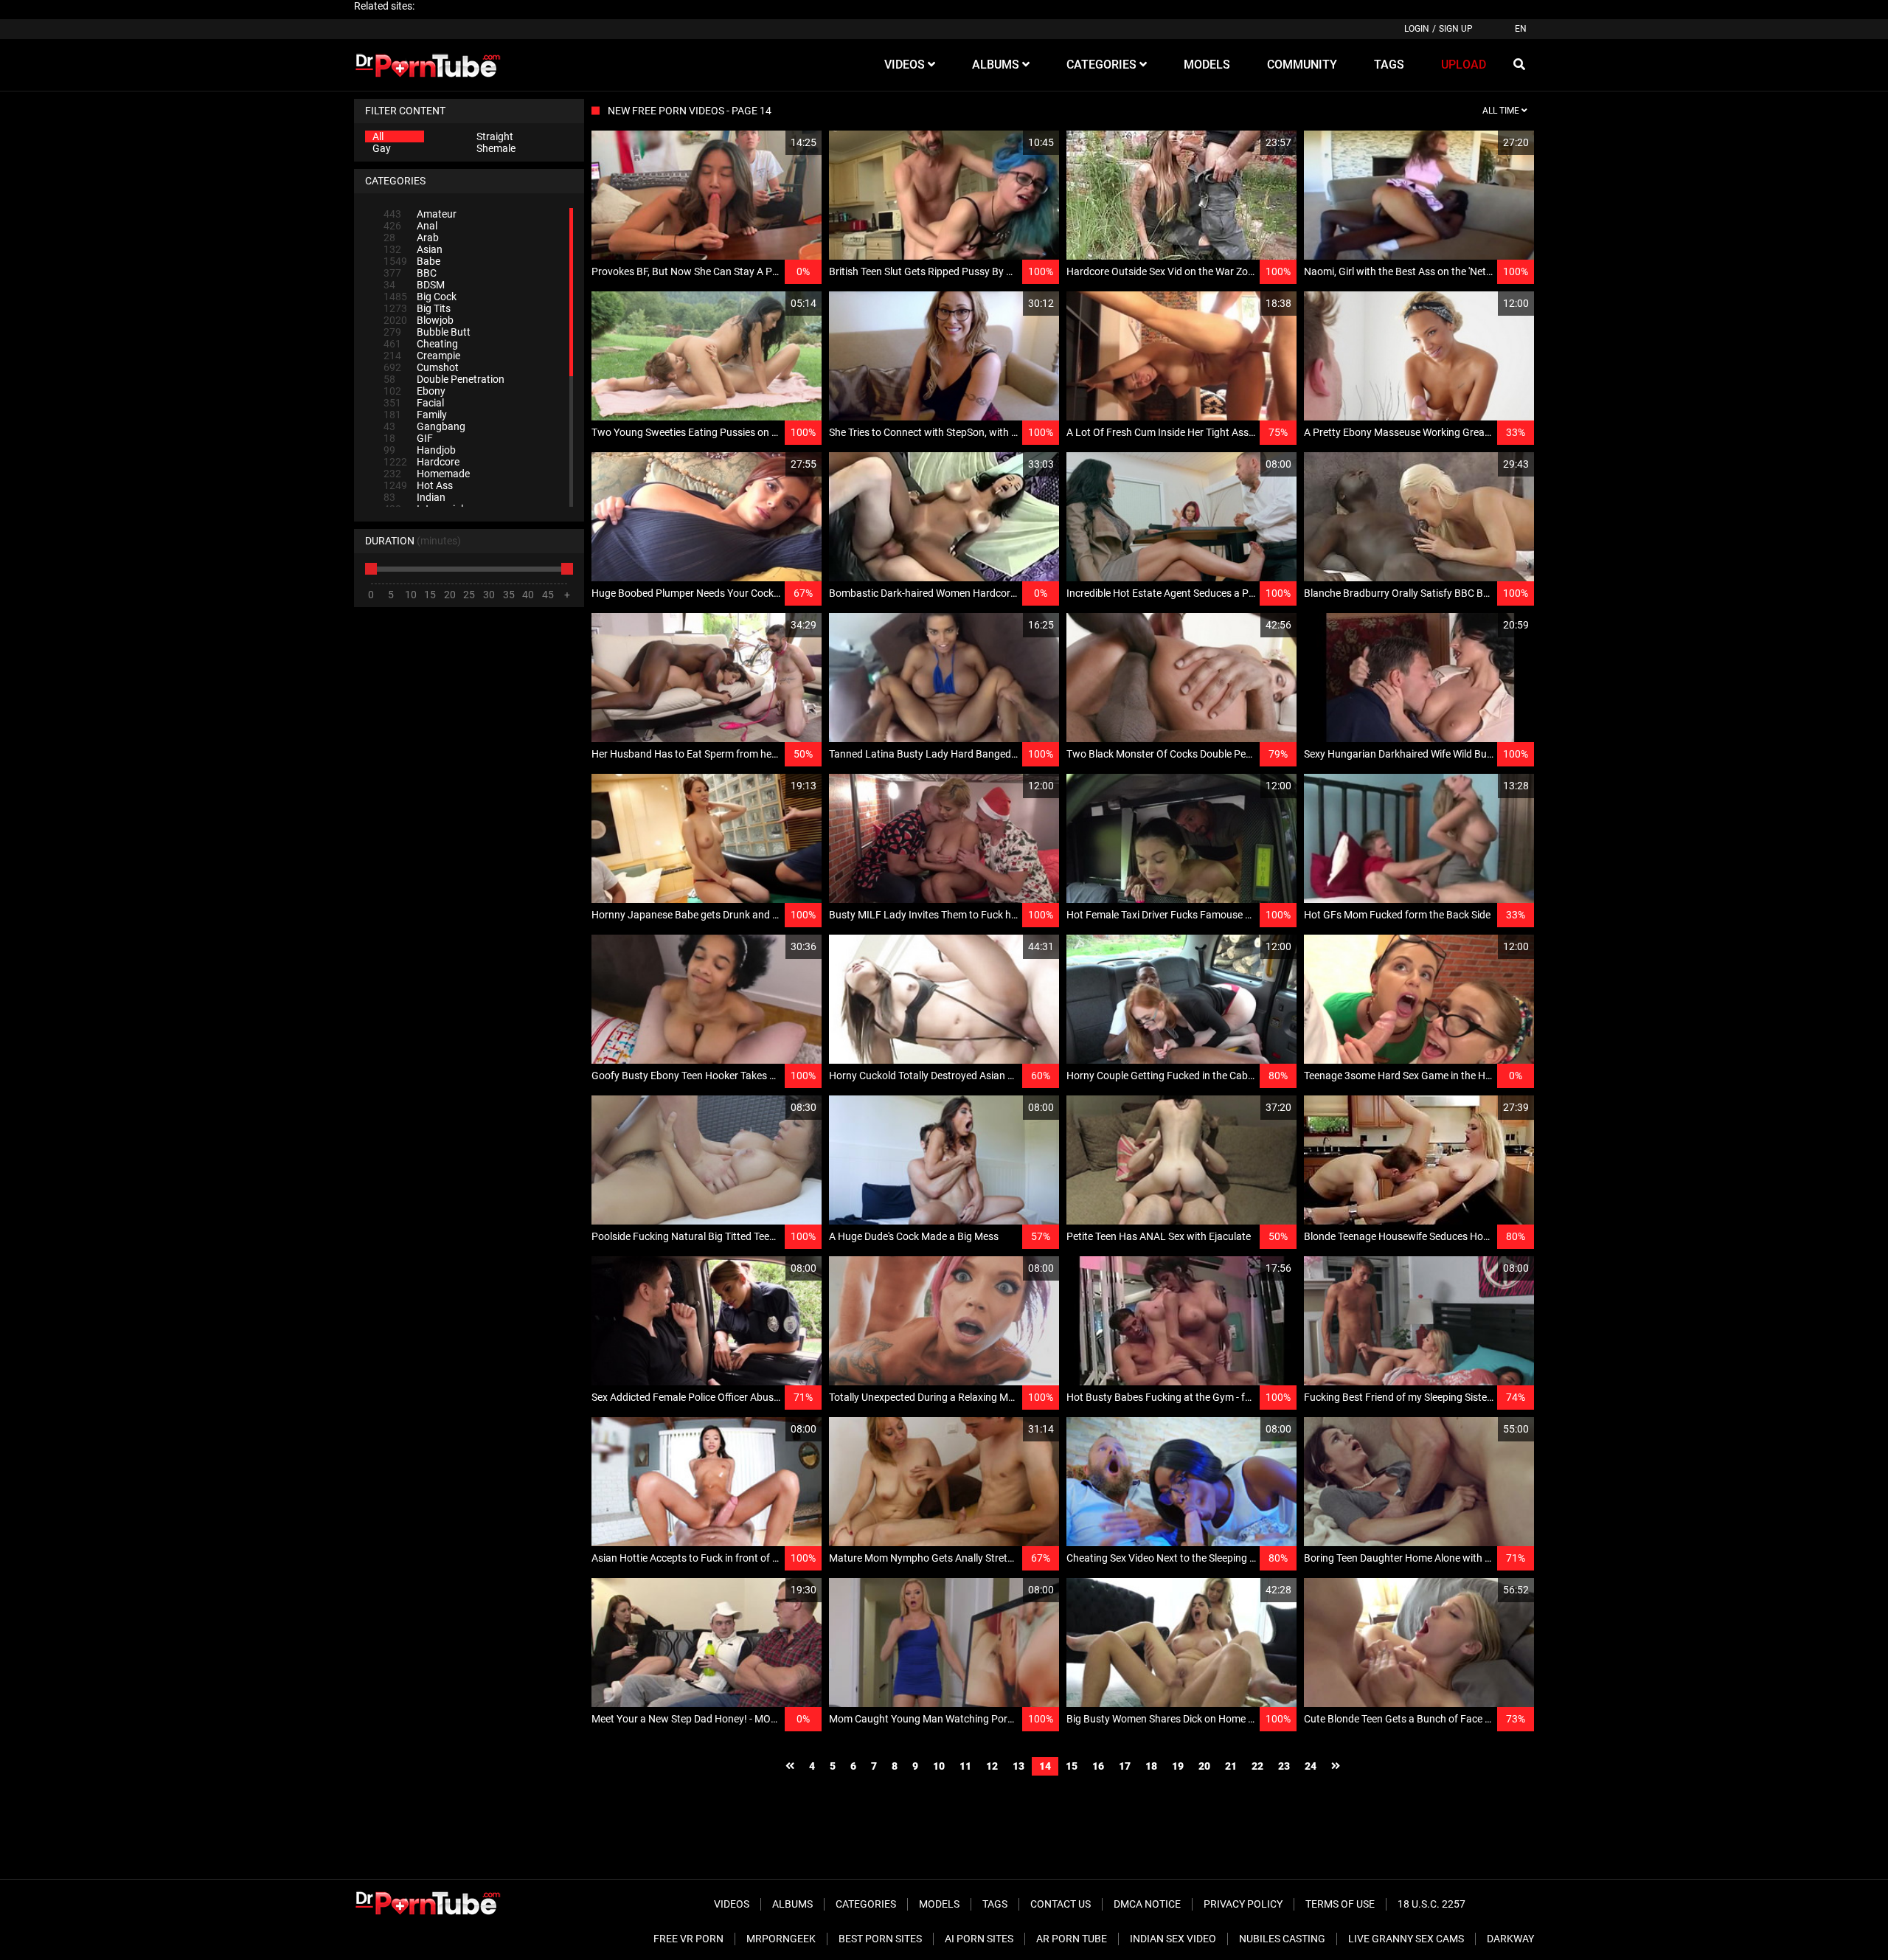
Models (939, 1904)
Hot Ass (418, 485)
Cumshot (421, 367)
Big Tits (417, 308)
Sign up (1456, 29)
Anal (410, 226)
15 (1072, 1766)
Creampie (422, 356)
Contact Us (1061, 1904)
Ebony (414, 391)
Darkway (1510, 1939)
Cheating (421, 344)
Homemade (427, 474)
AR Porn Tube (1072, 1939)
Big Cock (420, 297)
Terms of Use (1340, 1904)
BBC (410, 273)
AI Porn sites (979, 1939)
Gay (382, 148)
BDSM (414, 285)
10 (939, 1766)
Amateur (420, 214)
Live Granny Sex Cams (1406, 1939)
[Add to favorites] (775, 143)
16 (1098, 1766)
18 (1151, 1766)
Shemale (496, 148)
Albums (792, 1904)
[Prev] (790, 1766)
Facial (414, 403)
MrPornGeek (781, 1939)
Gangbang (424, 426)
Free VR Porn (688, 1939)
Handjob (420, 450)
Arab (411, 238)
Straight (495, 136)
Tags (995, 1904)
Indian (414, 497)
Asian (413, 249)
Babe (412, 261)
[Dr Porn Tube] (428, 65)
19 (1178, 1766)
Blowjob (419, 320)
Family (415, 415)
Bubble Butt (427, 332)
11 (965, 1766)
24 (1311, 1766)
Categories (866, 1904)
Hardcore (421, 462)
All (378, 136)
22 (1257, 1766)
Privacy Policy (1243, 1904)
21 (1231, 1766)
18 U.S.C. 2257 (1431, 1904)
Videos (732, 1904)
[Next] (1336, 1766)
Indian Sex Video (1173, 1939)
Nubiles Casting (1282, 1939)
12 (992, 1766)
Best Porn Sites (880, 1939)
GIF (408, 438)
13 (1018, 1766)
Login (1417, 29)
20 (1204, 1766)
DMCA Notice (1147, 1904)
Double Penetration (444, 379)
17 (1125, 1766)
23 (1284, 1766)
